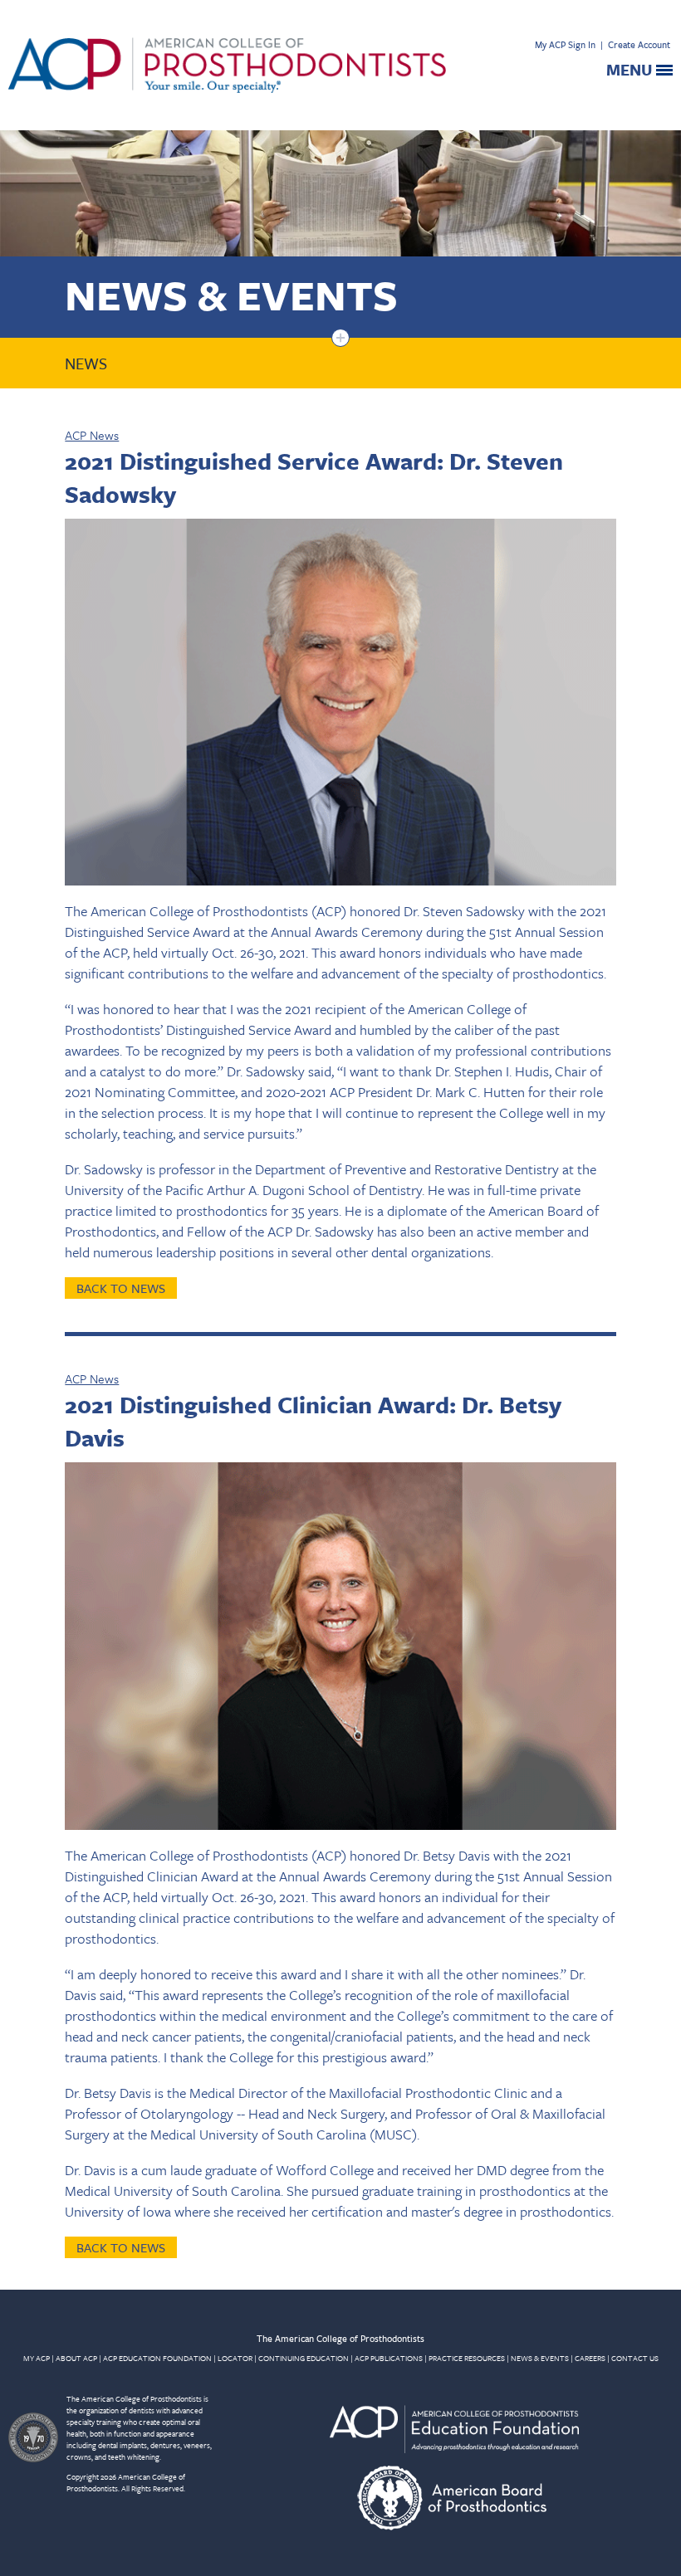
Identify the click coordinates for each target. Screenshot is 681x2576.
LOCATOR (235, 2358)
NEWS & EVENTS (540, 2358)
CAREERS (590, 2358)
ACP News (92, 435)
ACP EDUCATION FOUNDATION (157, 2358)
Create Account (639, 44)
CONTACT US (635, 2358)
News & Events (231, 294)
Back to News (121, 1288)
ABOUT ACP (76, 2358)
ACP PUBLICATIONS (389, 2358)
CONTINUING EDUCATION (304, 2358)
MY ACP (37, 2358)
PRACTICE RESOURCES (467, 2358)
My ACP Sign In (565, 44)
